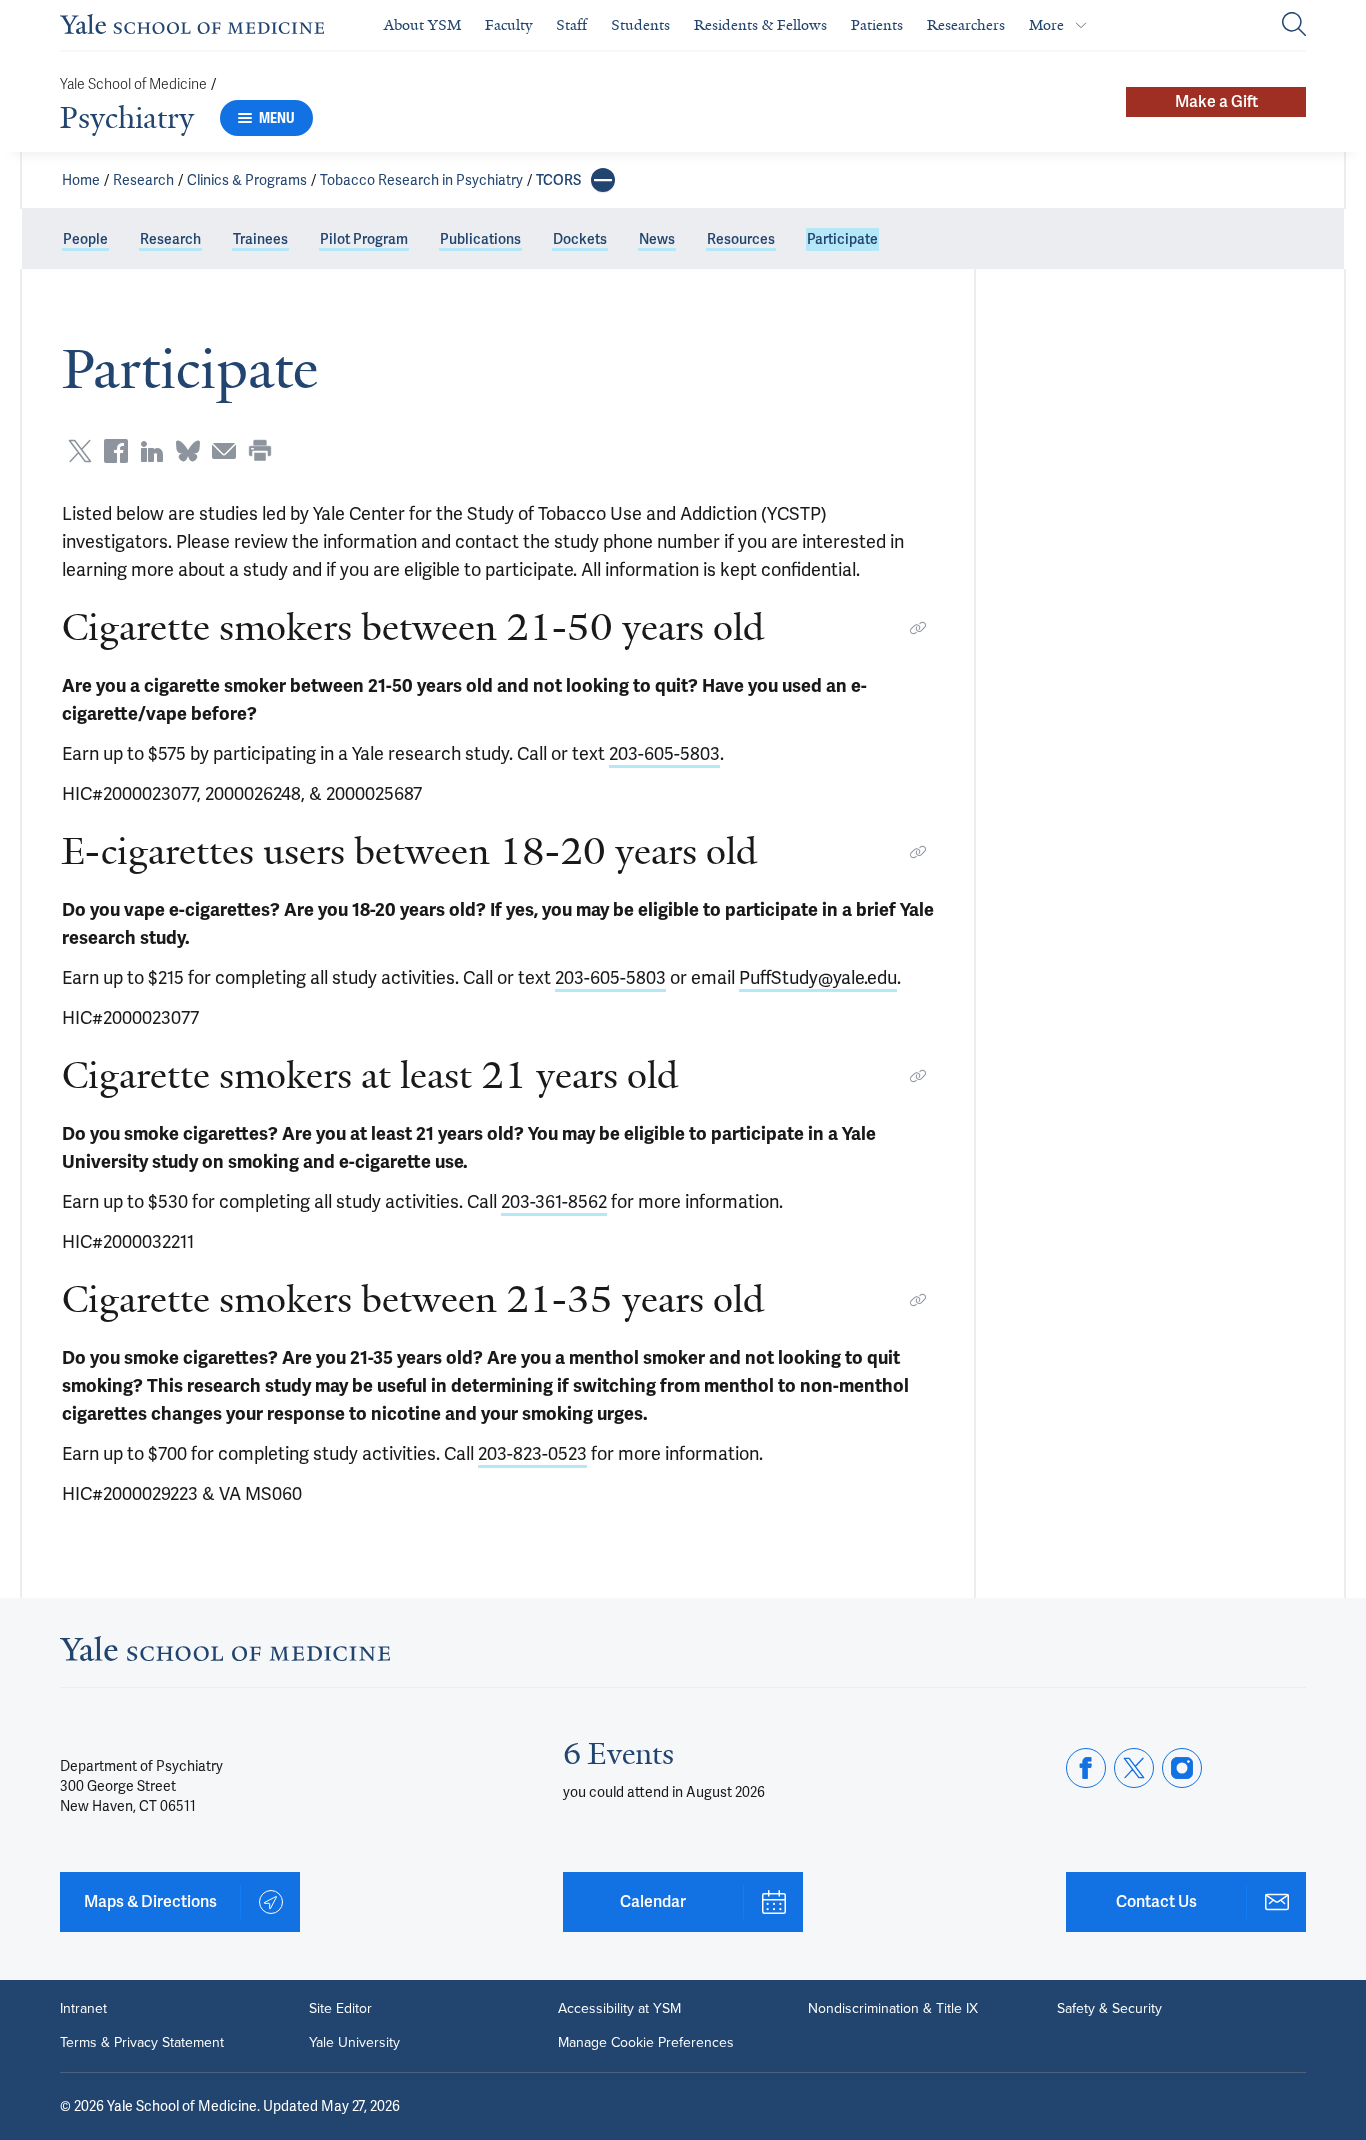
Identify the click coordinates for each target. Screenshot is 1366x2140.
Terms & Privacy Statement (142, 2043)
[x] (1134, 1768)
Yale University (354, 2043)
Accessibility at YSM (619, 2009)
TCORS (558, 180)
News (657, 239)
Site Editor (340, 2009)
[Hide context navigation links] (603, 180)
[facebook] (1086, 1768)
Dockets (580, 239)
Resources (741, 239)
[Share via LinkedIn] (152, 451)
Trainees (260, 239)
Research (143, 180)
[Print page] (260, 451)
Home (81, 180)
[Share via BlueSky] (188, 451)
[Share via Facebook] (116, 451)
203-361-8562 (554, 1201)
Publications (480, 239)
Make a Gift (1216, 101)
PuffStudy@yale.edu (818, 977)
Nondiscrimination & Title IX (893, 2009)
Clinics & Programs (247, 180)
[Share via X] (80, 451)
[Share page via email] (224, 451)
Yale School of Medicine (133, 84)
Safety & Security (1109, 2009)
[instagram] (1182, 1768)
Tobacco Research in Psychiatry (421, 180)
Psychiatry (127, 118)
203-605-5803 (664, 753)
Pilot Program (364, 239)
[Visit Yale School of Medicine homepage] (225, 1654)
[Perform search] (1294, 25)
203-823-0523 (532, 1453)
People (85, 239)
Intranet (83, 2009)
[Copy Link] (918, 628)
